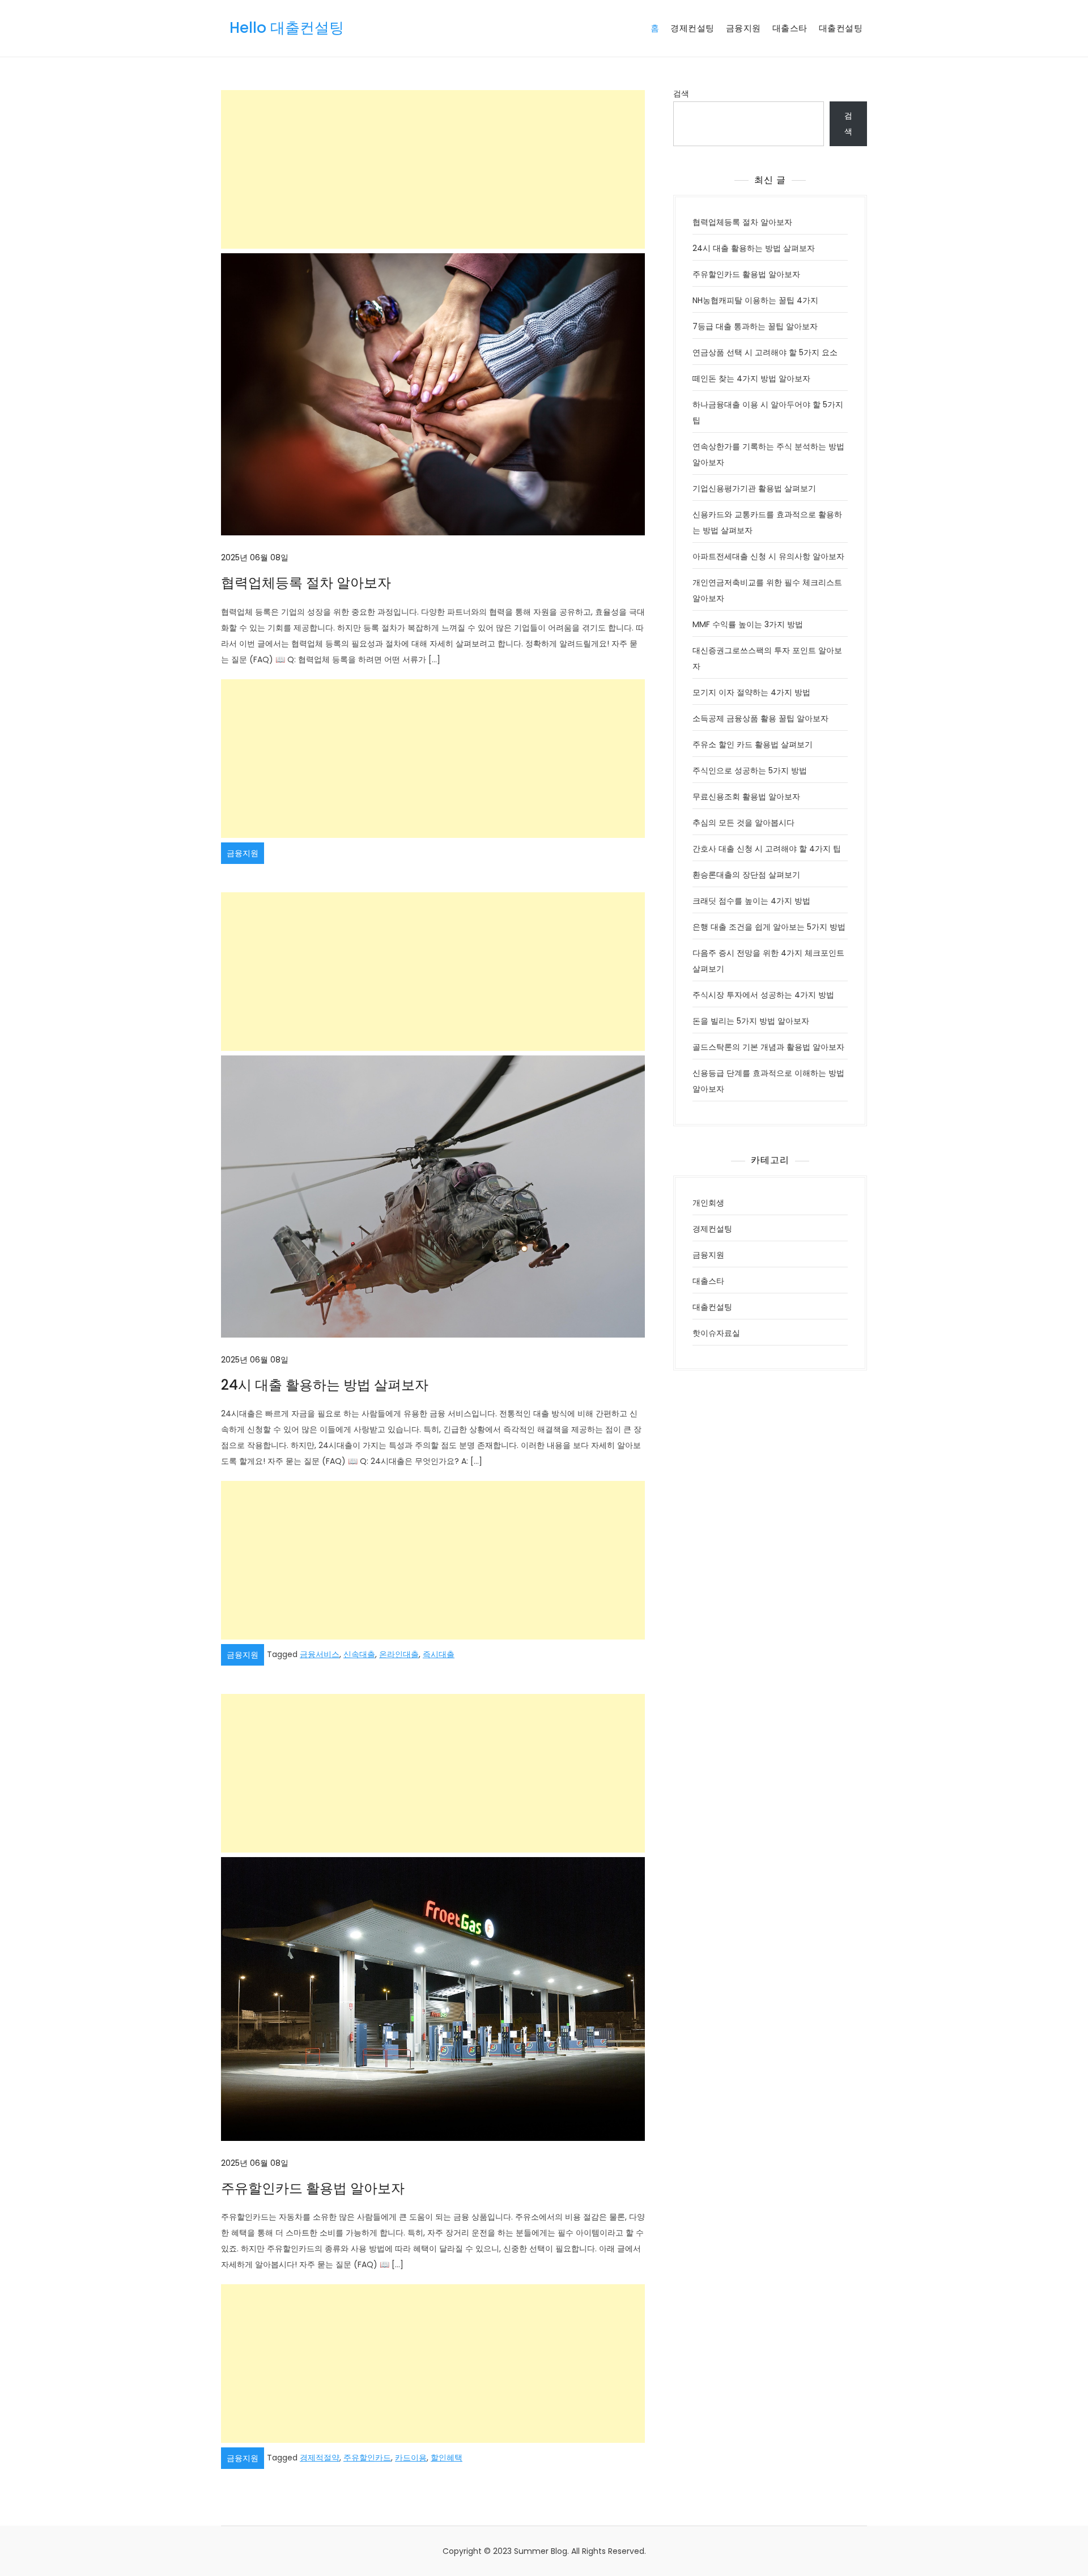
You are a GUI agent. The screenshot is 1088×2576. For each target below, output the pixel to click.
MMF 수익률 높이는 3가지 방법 (748, 624)
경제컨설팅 (692, 28)
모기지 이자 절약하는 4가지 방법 (751, 692)
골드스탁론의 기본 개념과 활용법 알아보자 (768, 1047)
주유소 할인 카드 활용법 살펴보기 (753, 744)
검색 (681, 93)
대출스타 (790, 28)
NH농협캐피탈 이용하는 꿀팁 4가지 (755, 300)
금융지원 (743, 28)
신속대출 (359, 1654)
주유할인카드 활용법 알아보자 (313, 2188)
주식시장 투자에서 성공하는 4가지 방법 (763, 995)
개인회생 (708, 1203)
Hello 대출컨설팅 (287, 28)
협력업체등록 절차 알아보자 (306, 583)
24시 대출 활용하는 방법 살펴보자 (325, 1385)
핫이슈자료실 (716, 1333)
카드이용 (411, 2458)
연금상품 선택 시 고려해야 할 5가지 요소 (765, 352)
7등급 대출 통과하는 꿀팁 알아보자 (755, 326)
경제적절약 (320, 2458)
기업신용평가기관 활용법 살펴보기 (754, 488)
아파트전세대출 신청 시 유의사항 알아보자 (768, 556)
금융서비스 (320, 1654)
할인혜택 (447, 2458)
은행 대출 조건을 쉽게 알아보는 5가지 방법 (769, 927)
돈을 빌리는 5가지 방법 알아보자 (751, 1021)
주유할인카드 (367, 2458)
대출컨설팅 (841, 28)
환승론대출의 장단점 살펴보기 (746, 875)
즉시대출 (439, 1654)
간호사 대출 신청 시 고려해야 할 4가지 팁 (767, 849)
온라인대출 (399, 1654)
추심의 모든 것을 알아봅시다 (743, 823)
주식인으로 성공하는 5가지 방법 (750, 770)
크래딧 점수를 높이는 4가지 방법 (751, 901)
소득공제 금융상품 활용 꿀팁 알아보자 (760, 718)
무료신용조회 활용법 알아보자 (746, 797)
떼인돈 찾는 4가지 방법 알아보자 (751, 378)
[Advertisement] (433, 169)
